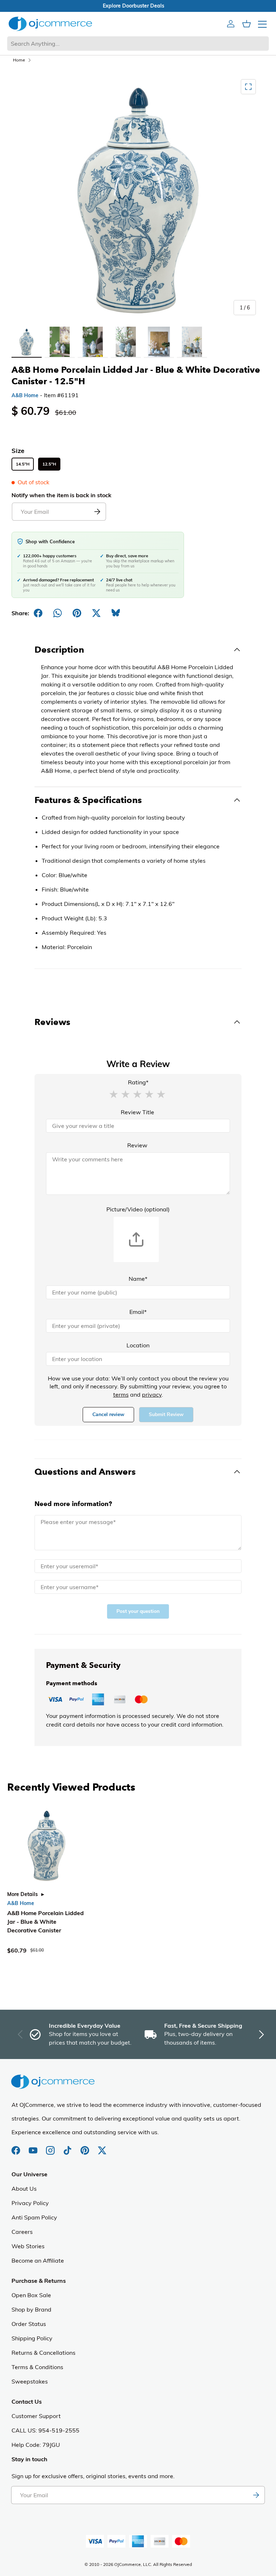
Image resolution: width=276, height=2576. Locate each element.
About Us (24, 2189)
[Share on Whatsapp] (57, 613)
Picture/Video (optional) (138, 1209)
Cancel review (108, 1414)
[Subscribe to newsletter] (256, 2495)
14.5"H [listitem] (23, 464)
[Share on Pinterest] (77, 613)
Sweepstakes (30, 2381)
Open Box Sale (31, 2295)
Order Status (29, 2324)
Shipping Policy (32, 2338)
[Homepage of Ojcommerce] (50, 24)
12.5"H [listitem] (49, 464)
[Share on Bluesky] (116, 613)
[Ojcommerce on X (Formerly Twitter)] (102, 2147)
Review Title (137, 1112)
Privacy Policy (30, 2203)
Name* (138, 1279)
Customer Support (36, 2416)
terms (121, 1394)
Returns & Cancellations (43, 2353)
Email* (138, 1312)
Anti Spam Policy (34, 2217)
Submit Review (166, 1414)
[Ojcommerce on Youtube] (34, 2147)
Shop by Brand (31, 2309)
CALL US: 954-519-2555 (45, 2430)
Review (137, 1145)
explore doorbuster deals (138, 6)
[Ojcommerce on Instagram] (51, 2147)
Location (138, 1345)
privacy (152, 1394)
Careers (22, 2232)
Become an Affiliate (38, 2260)
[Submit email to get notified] (97, 512)
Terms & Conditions (37, 2367)
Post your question (138, 1611)
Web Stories (28, 2246)
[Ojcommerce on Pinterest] (86, 2147)
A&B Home (25, 395)
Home (19, 60)
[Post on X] (96, 613)
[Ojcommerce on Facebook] (17, 2147)
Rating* (138, 1082)
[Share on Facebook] (38, 613)
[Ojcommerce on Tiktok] (68, 2147)
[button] (114, 1094)
